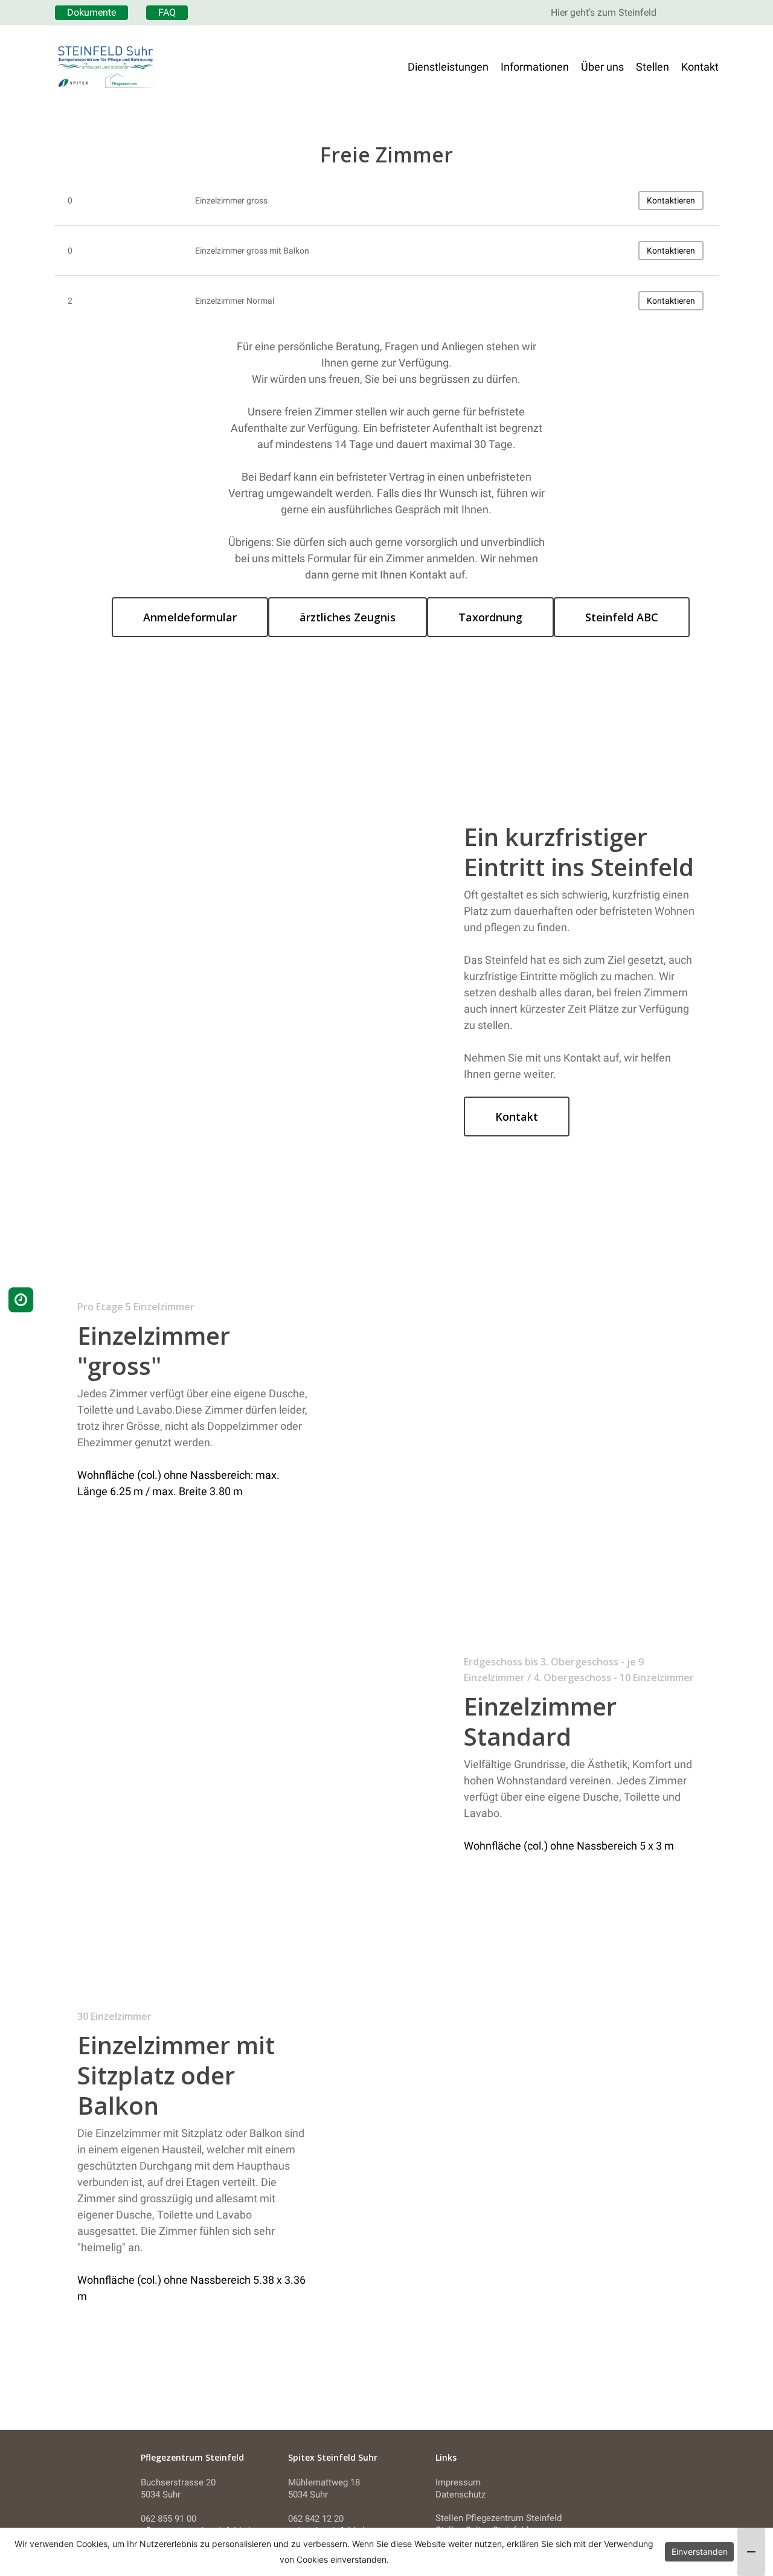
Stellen (653, 67)
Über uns (602, 67)
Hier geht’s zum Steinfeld (604, 12)
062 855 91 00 (168, 2519)
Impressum (458, 2482)
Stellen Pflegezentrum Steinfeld (499, 2518)
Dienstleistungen (448, 67)
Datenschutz (460, 2494)
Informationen (535, 67)
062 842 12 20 (316, 2519)
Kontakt (700, 67)
